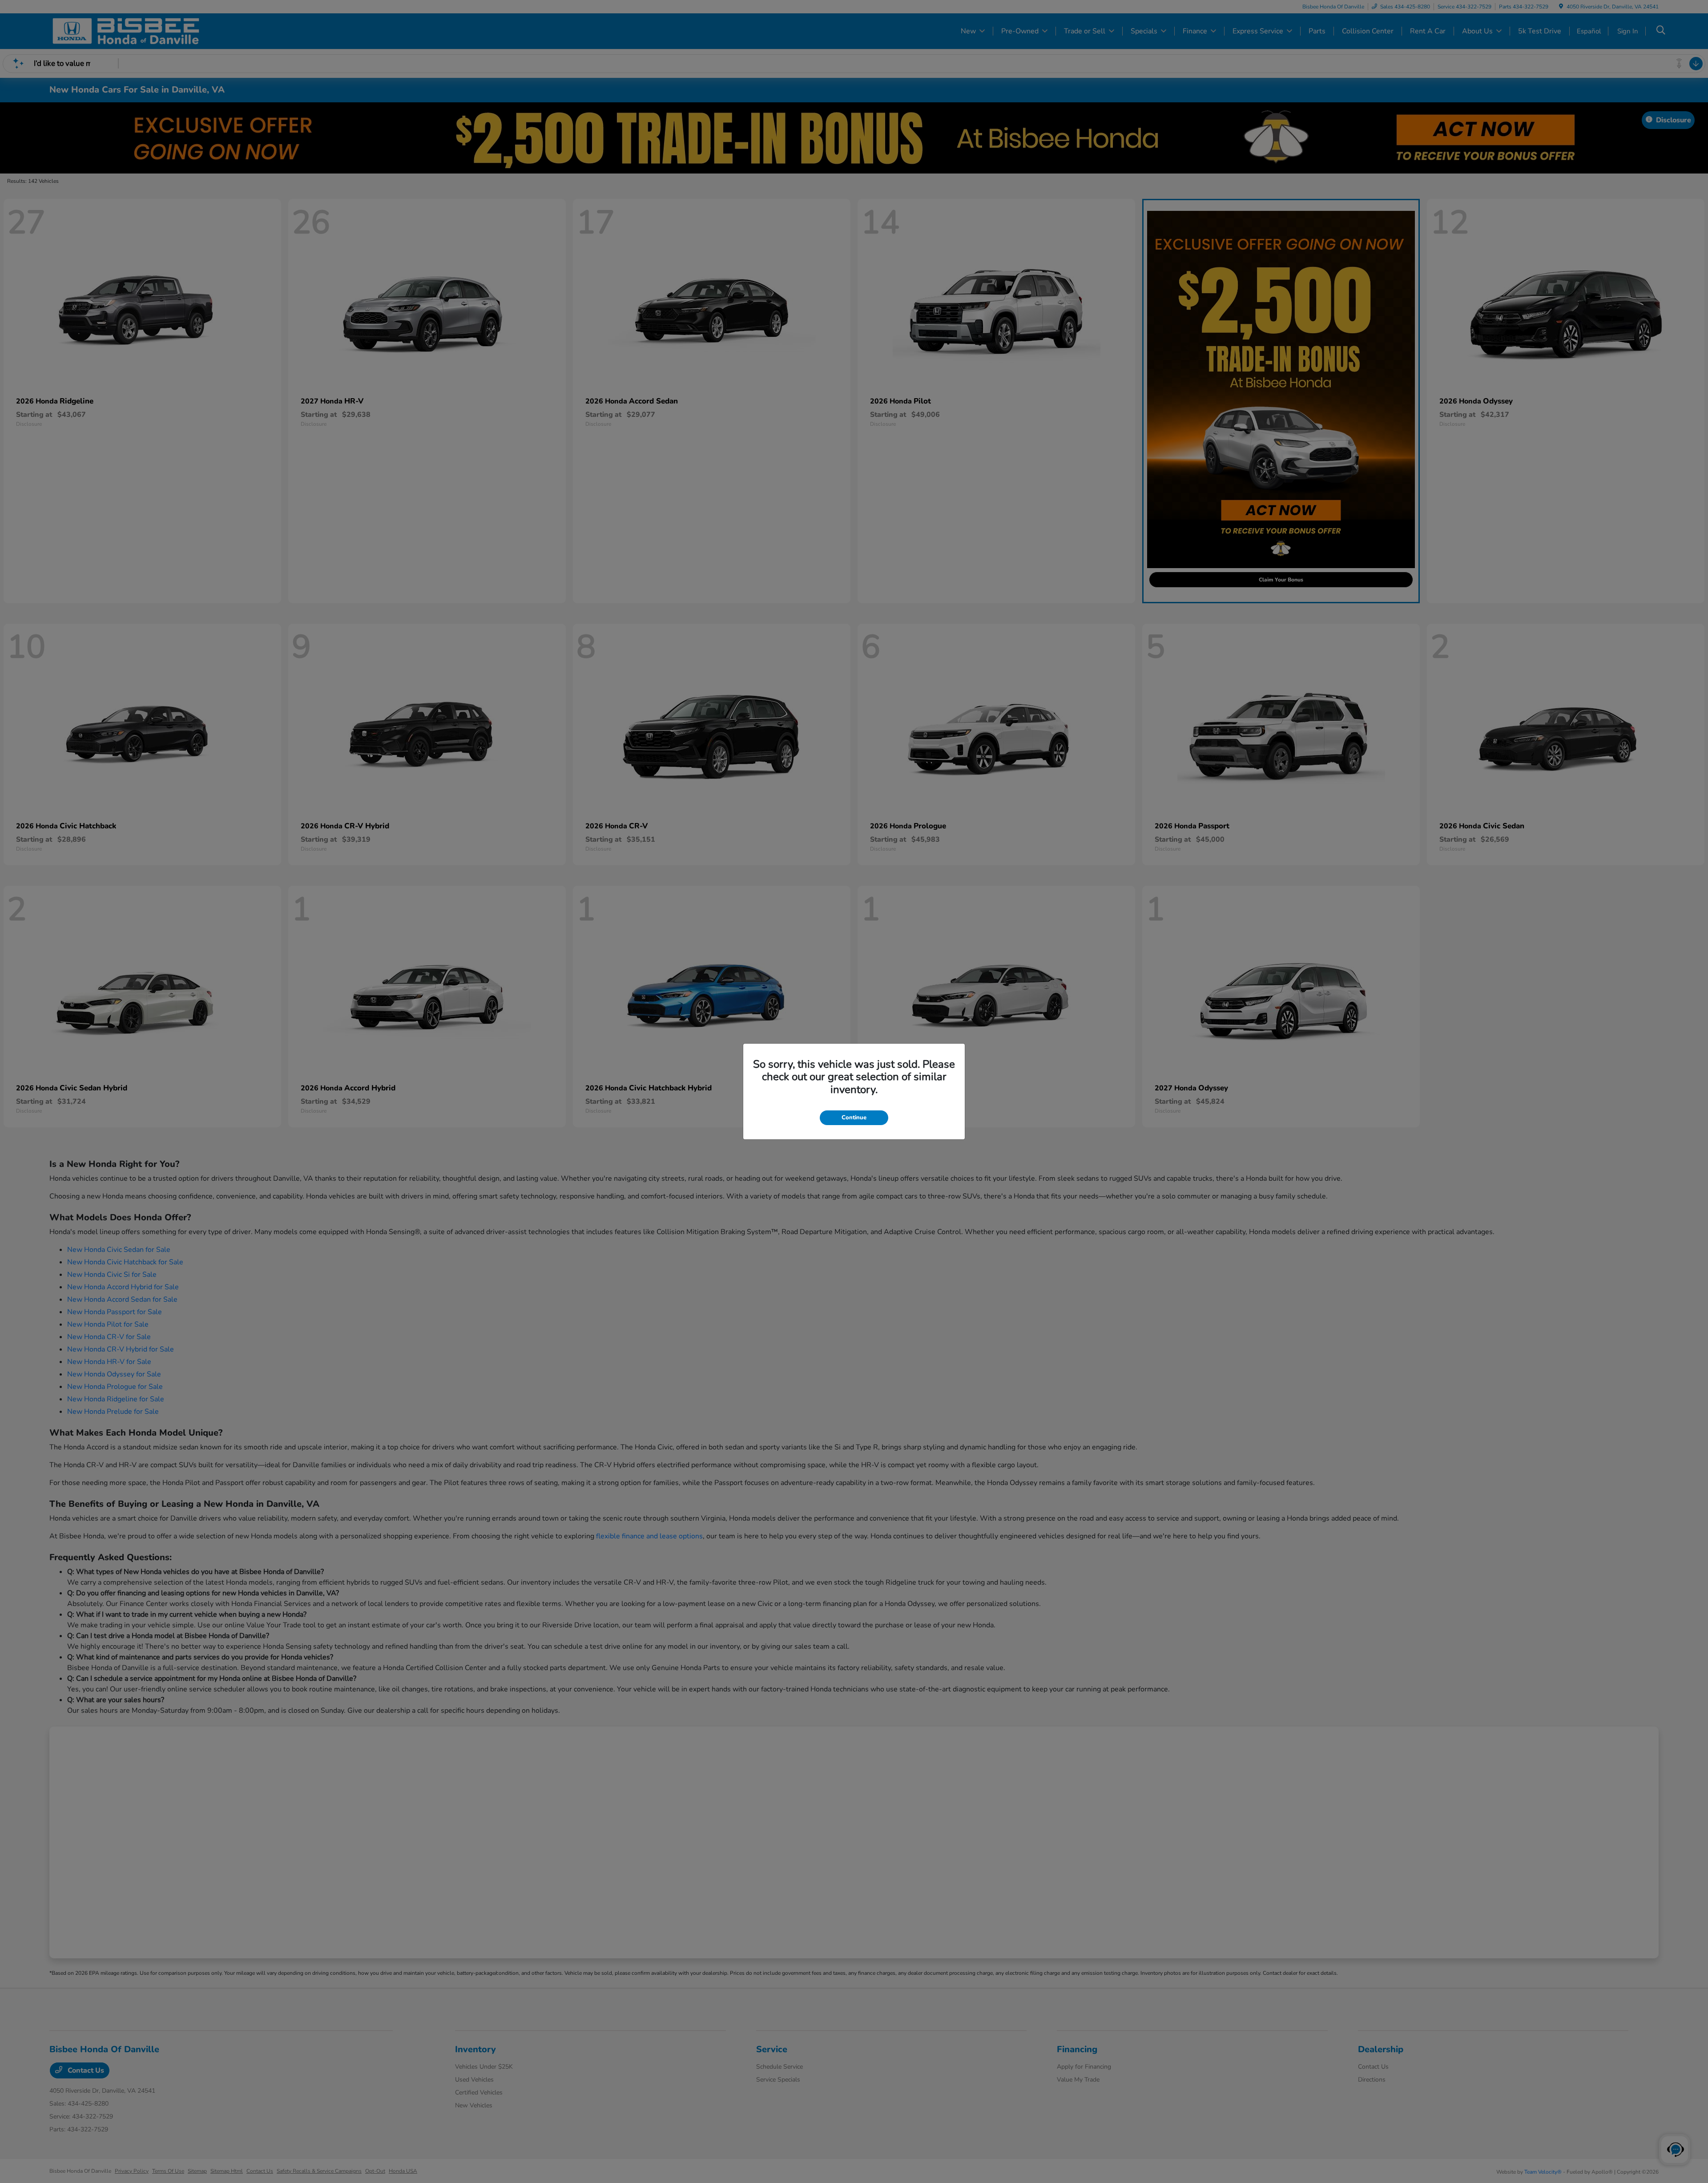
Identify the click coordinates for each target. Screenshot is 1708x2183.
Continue (854, 1118)
